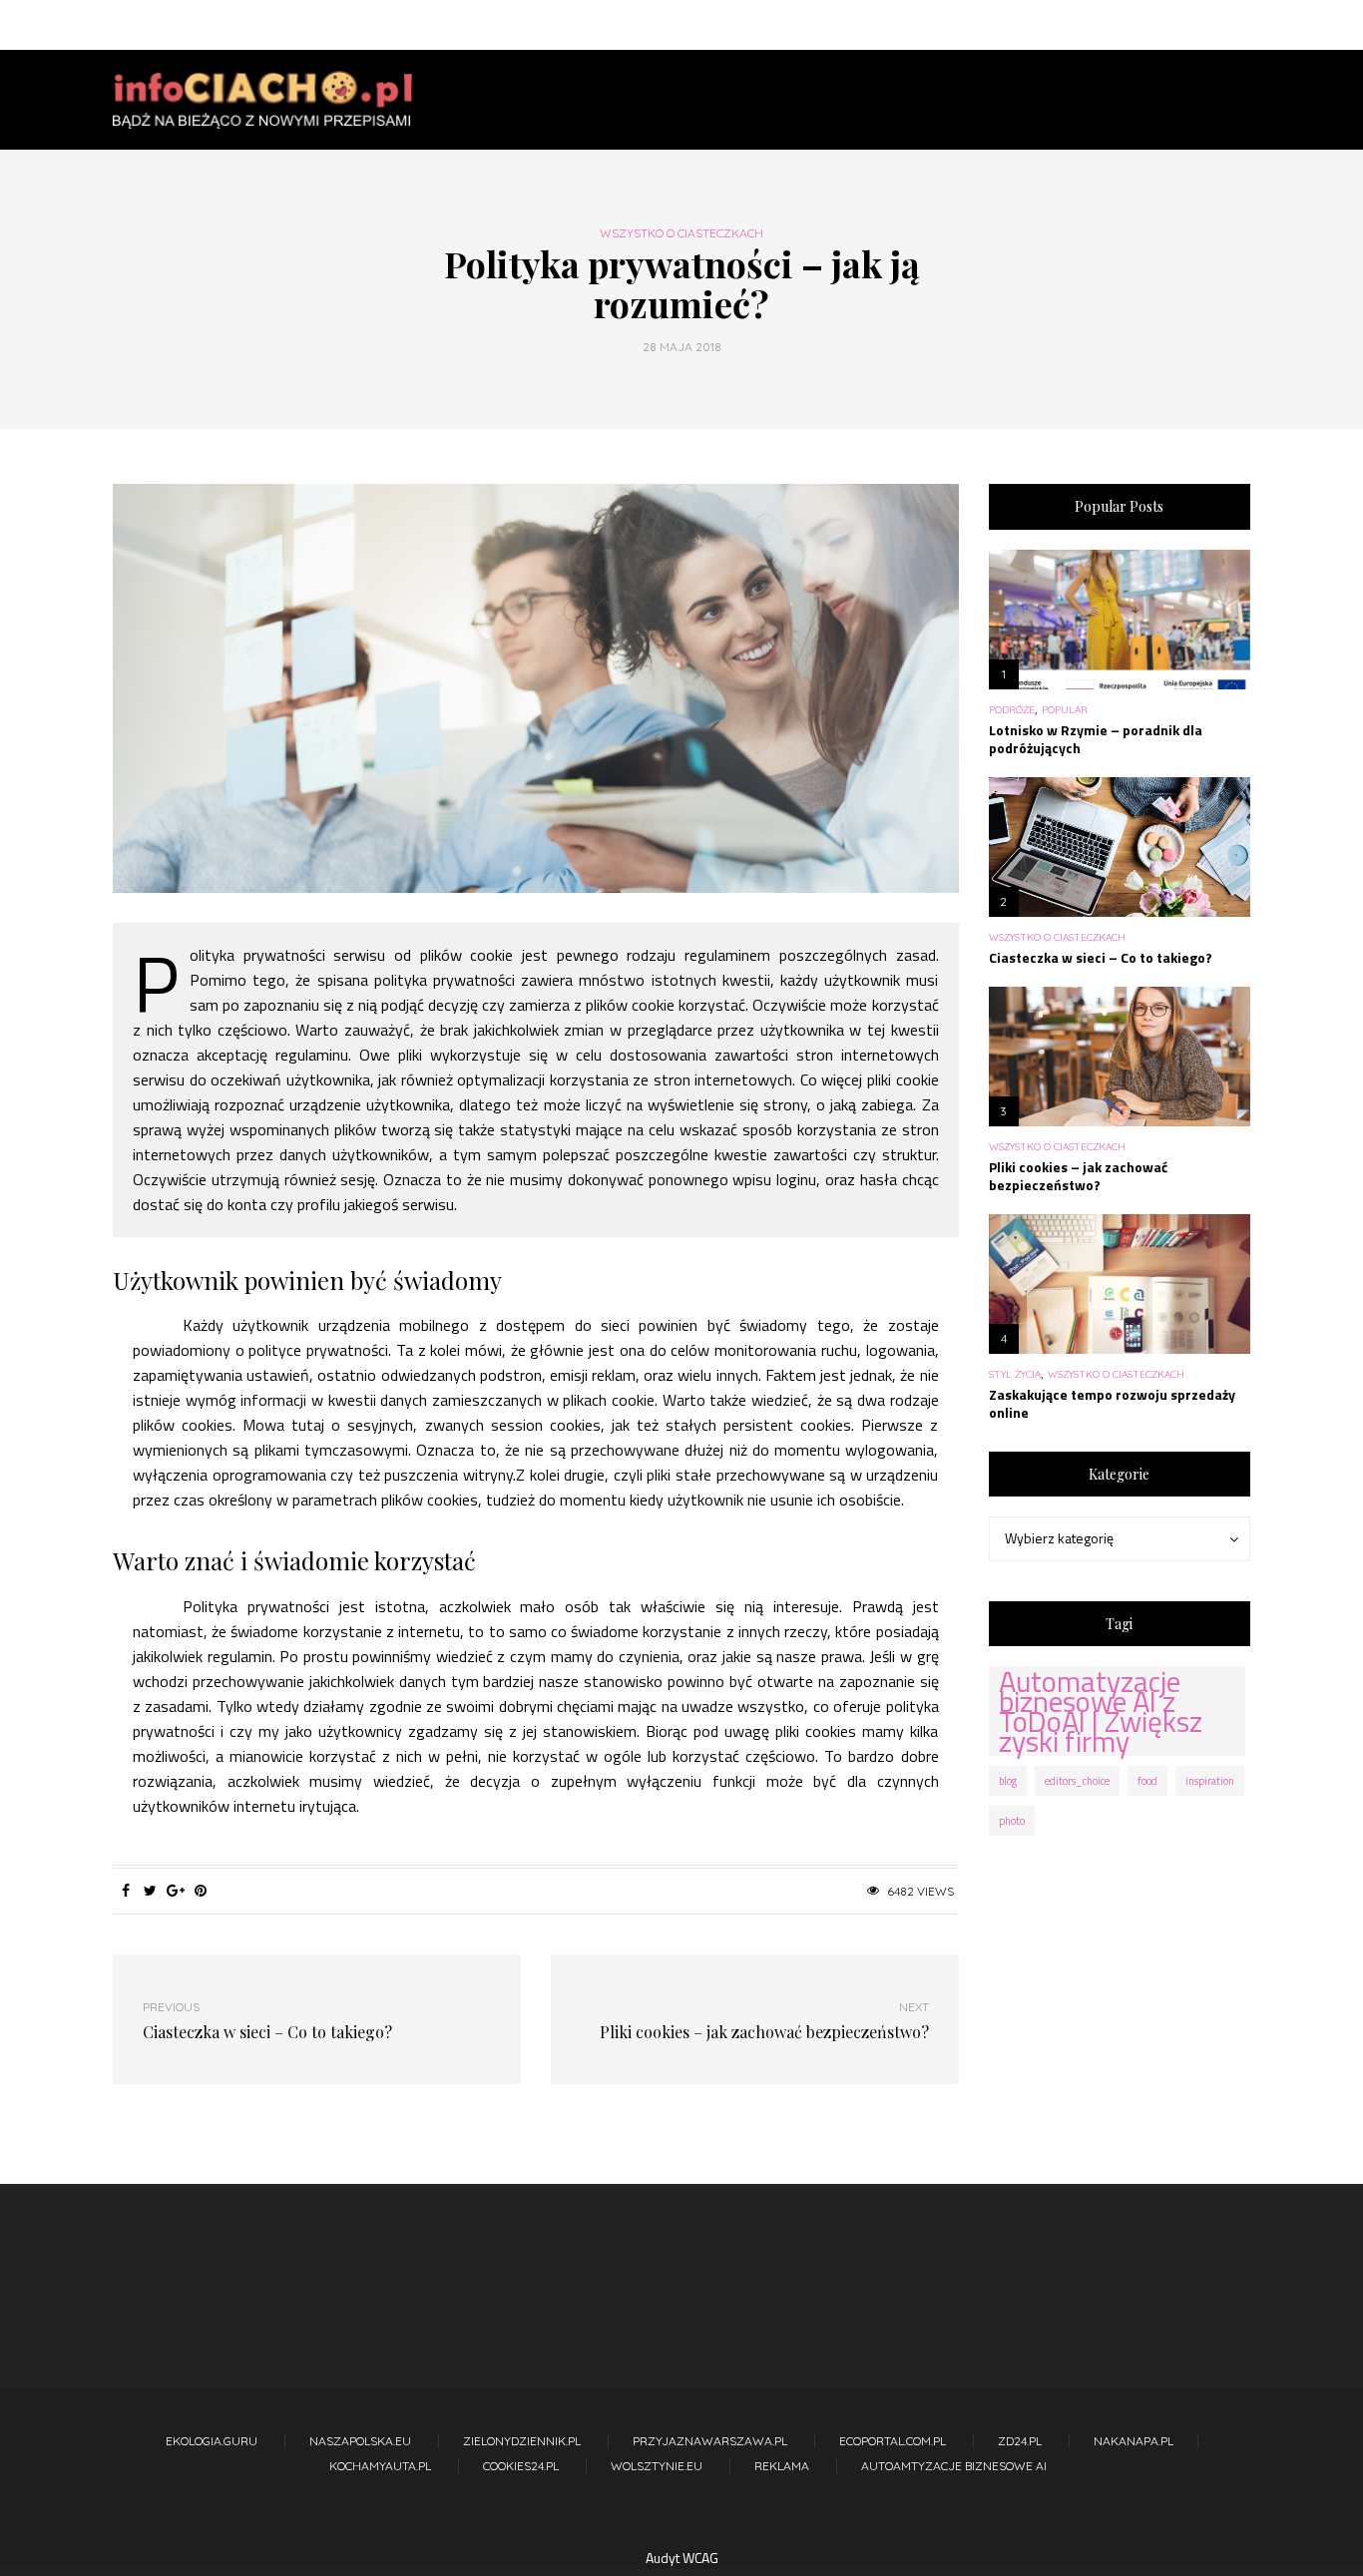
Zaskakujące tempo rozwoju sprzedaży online (1112, 1403)
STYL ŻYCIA (1015, 1375)
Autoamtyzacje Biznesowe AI (954, 2466)
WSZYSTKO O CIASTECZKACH (681, 233)
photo (1012, 1821)
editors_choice (1077, 1781)
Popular (1065, 710)
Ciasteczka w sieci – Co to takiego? (1101, 957)
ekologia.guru (212, 2441)
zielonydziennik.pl (522, 2441)
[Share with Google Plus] (175, 1891)
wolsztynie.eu (657, 2466)
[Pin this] (200, 1891)
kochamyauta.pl (380, 2466)
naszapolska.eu (360, 2441)
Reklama (782, 2466)
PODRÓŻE (1012, 710)
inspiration (1210, 1781)
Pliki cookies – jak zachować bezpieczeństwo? (1078, 1176)
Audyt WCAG (682, 2558)
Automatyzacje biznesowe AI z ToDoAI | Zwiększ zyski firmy (1101, 1711)
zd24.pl (1020, 2441)
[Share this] (125, 1891)
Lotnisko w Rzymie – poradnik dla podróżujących (1096, 739)
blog (1008, 1781)
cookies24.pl (521, 2466)
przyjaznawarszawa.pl (710, 2441)
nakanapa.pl (1134, 2441)
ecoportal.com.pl (893, 2441)
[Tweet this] (150, 1891)
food (1147, 1781)
